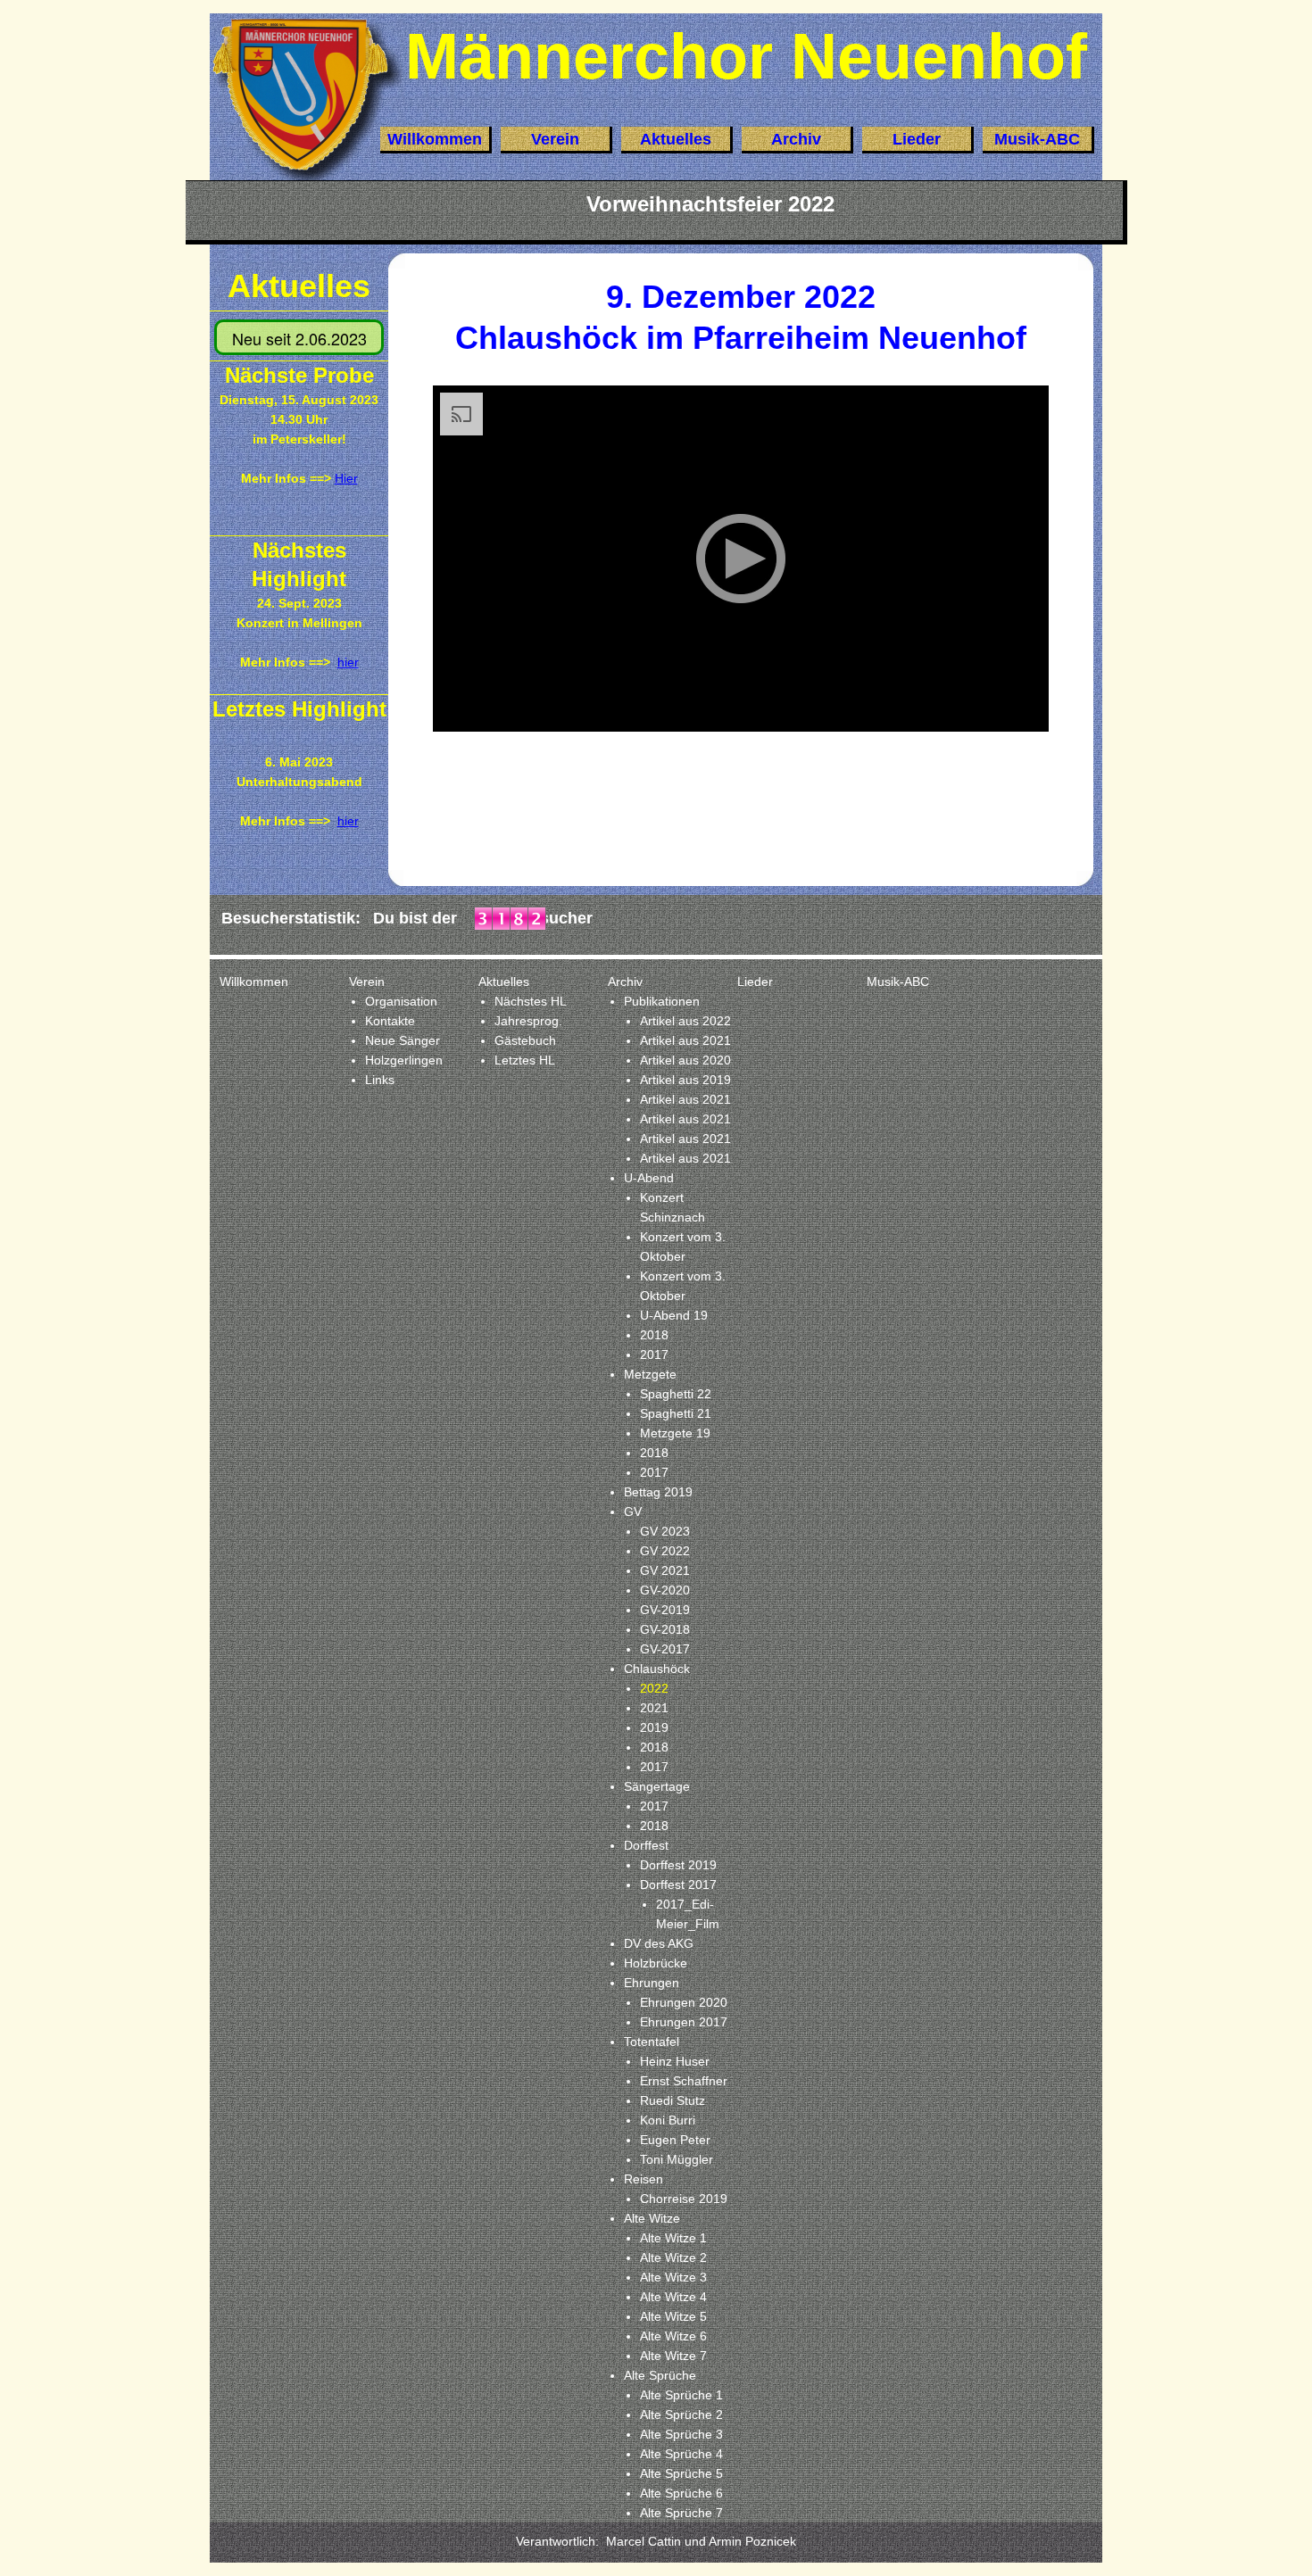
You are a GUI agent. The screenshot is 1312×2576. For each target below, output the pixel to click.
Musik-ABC (1037, 139)
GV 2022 (665, 1551)
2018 (654, 1335)
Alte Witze (652, 2218)
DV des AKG (659, 1943)
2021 (654, 1708)
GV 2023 (665, 1531)
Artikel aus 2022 (685, 1021)
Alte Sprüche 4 (681, 2454)
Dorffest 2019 (678, 1865)
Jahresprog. (528, 1021)
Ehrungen (652, 1983)
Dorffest (646, 1845)
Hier (346, 478)
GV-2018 (665, 1629)
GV (633, 1512)
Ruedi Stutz (673, 2100)
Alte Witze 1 (673, 2238)
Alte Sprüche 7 (681, 2513)
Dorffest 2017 (678, 1884)
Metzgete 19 (675, 1433)
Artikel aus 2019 (685, 1080)
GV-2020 (665, 1590)
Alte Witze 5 (673, 2316)
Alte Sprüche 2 (681, 2414)
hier (348, 821)
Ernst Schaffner (684, 2081)
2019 (654, 1727)
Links (380, 1080)
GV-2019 (665, 1610)
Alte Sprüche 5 (681, 2473)
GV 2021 (665, 1570)
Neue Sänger (403, 1040)
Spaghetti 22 (676, 1394)
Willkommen (435, 139)
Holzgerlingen (404, 1060)
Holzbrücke (656, 1963)
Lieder (917, 139)
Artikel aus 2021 (685, 1040)
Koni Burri (668, 2120)
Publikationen (662, 1001)
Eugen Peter (675, 2140)
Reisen (644, 2179)
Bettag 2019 (658, 1492)
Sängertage (657, 1786)
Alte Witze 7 (673, 2356)
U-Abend (649, 1178)
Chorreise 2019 (684, 2199)
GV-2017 (665, 1649)
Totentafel (652, 2042)
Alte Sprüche (660, 2375)
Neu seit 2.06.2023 (299, 338)
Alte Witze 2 (673, 2257)
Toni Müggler (677, 2159)
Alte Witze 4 (673, 2297)
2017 (654, 1354)
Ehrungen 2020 (684, 2002)
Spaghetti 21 (676, 1413)
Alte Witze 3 (673, 2277)
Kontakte (390, 1021)
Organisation (401, 1001)
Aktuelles (676, 139)
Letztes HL (525, 1060)
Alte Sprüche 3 (681, 2434)
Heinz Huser (675, 2061)
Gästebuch (525, 1040)
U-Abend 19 (674, 1315)
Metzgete (650, 1374)
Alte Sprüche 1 (681, 2395)
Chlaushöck (657, 1669)
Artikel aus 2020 (685, 1060)
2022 (654, 1688)
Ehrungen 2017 (684, 2022)
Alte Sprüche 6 (681, 2493)
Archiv (796, 139)
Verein (555, 139)
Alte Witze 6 (673, 2336)
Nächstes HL (531, 1001)
